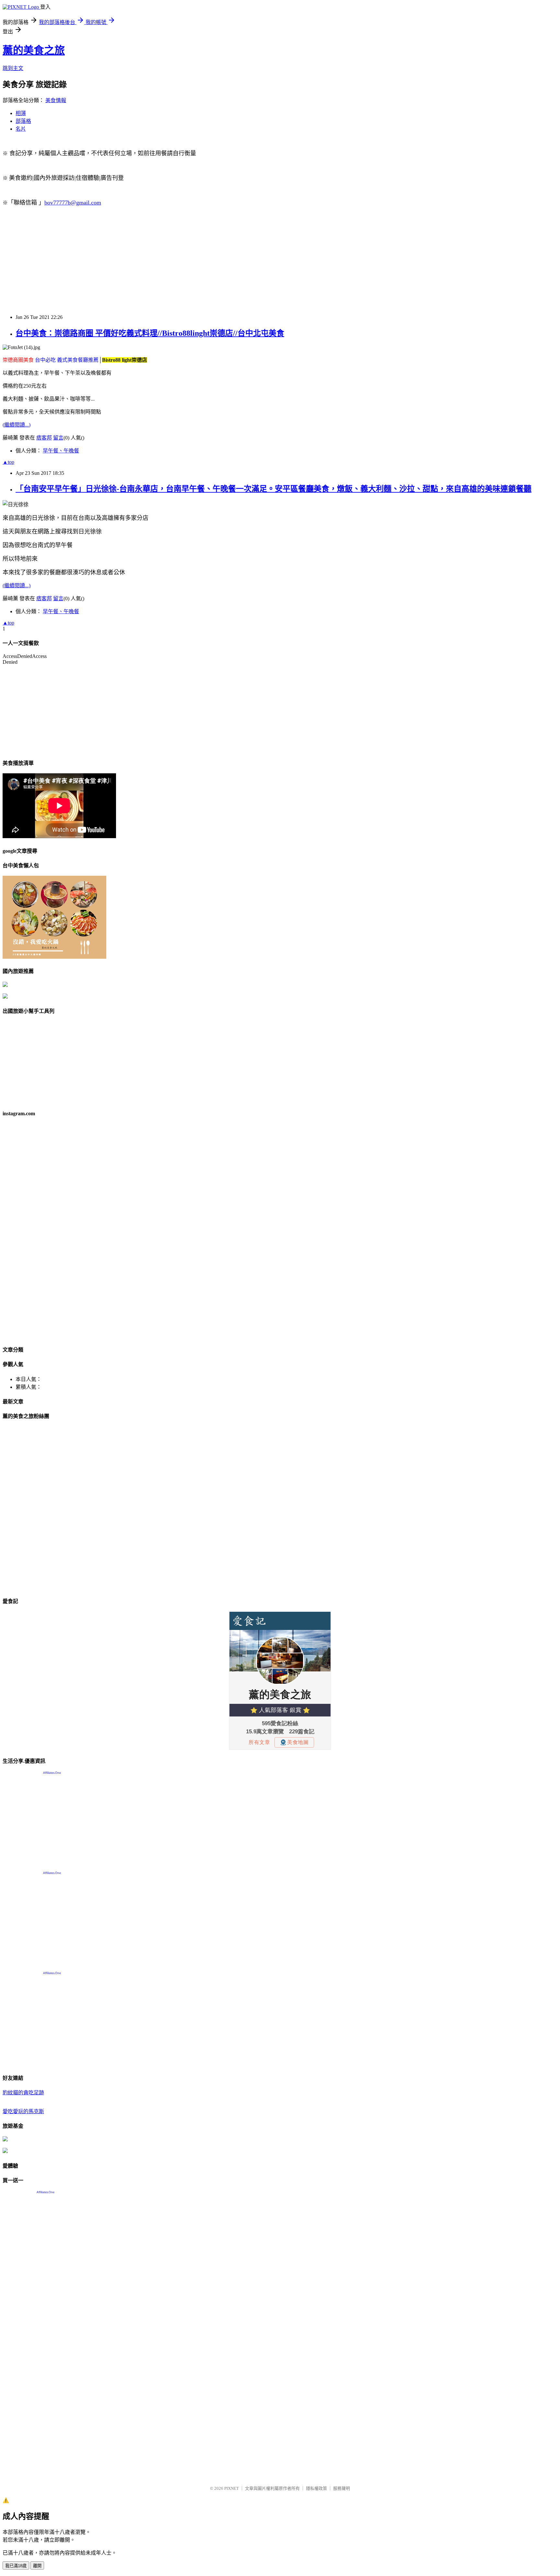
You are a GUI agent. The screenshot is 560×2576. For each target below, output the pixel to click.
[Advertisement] (197, 263)
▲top (8, 462)
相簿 (21, 113)
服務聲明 (342, 2488)
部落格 (23, 121)
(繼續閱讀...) (17, 425)
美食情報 (56, 100)
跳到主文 (13, 68)
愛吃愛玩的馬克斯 (23, 2111)
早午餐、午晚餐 (61, 451)
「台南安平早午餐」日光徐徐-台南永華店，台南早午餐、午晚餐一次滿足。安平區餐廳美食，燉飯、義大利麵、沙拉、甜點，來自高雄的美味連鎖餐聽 (274, 489)
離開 (37, 2566)
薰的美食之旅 (34, 50)
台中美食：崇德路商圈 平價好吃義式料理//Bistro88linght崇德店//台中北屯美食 (150, 333)
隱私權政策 (316, 2488)
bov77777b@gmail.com (73, 203)
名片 (21, 129)
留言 (58, 438)
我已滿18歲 (16, 2566)
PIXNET (232, 2488)
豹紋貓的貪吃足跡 (23, 2093)
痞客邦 (44, 438)
